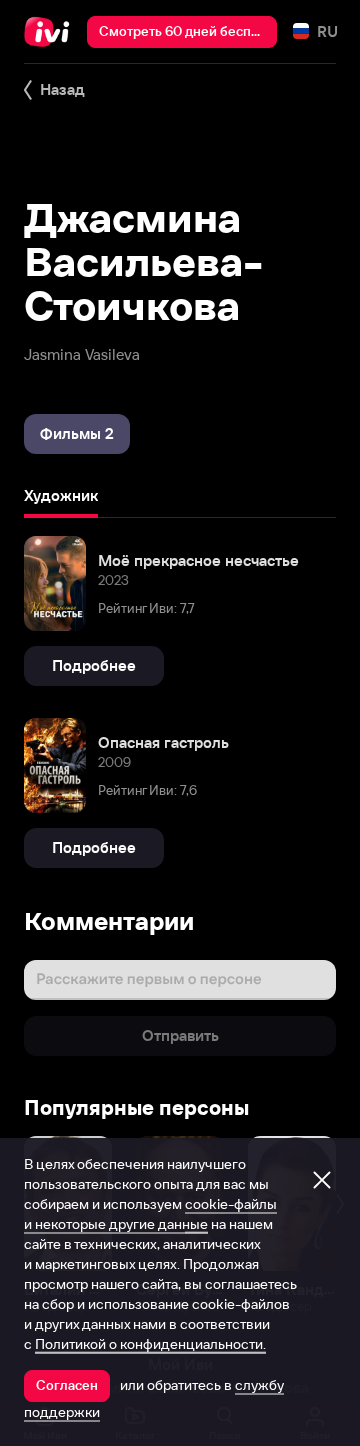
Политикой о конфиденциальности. (150, 1344)
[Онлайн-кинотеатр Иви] (51, 32)
